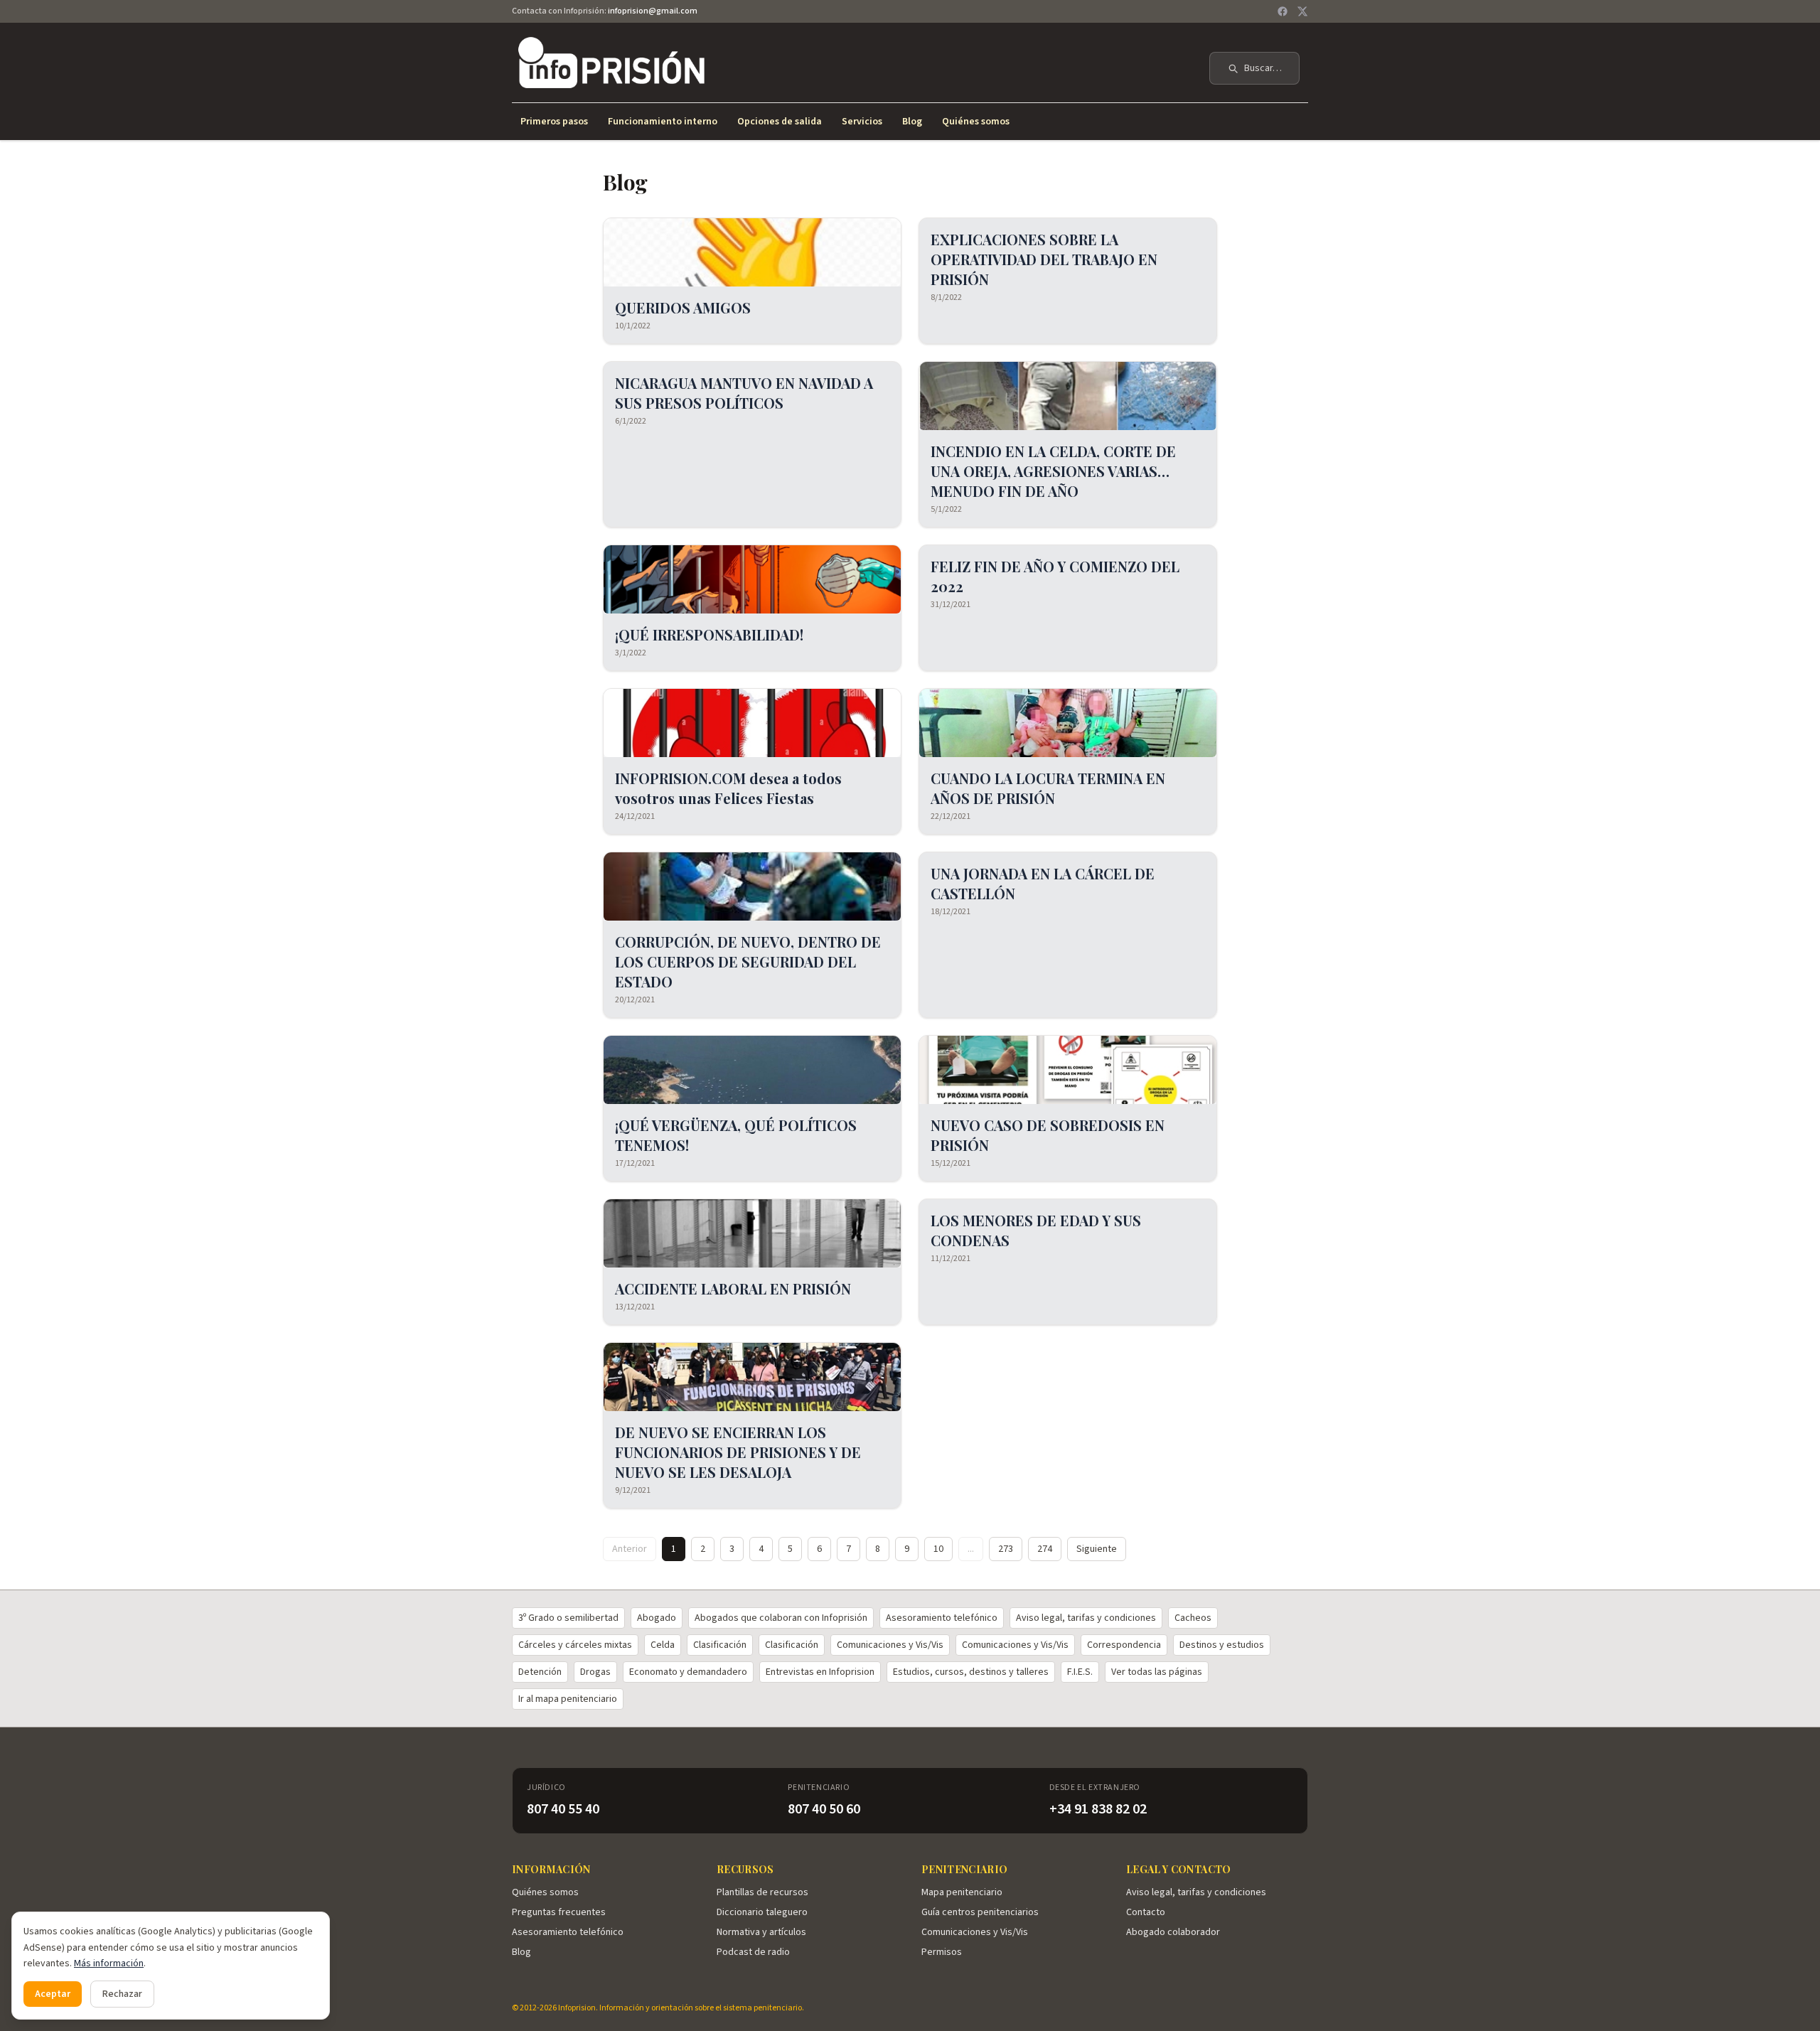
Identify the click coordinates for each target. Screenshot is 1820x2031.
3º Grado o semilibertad (568, 1618)
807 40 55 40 (563, 1809)
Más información (109, 1963)
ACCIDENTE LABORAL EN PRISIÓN (733, 1288)
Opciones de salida (780, 122)
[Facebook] (1283, 11)
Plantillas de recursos (762, 1892)
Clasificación (720, 1645)
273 (1006, 1549)
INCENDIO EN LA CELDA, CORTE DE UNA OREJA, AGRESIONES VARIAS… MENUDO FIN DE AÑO (1053, 471)
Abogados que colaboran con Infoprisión (781, 1618)
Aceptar (53, 1994)
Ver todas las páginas (1157, 1672)
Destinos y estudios (1222, 1645)
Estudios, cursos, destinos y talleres (971, 1672)
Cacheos (1193, 1618)
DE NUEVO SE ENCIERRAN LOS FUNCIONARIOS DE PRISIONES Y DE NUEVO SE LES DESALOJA (738, 1452)
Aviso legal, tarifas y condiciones (1086, 1618)
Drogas (595, 1672)
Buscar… (1263, 68)
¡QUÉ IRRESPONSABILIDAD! (709, 634)
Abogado (657, 1618)
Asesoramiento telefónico (942, 1618)
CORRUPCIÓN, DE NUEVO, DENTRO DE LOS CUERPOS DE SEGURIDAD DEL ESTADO (748, 961)
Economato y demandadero (688, 1672)
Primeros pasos (554, 122)
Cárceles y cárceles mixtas (575, 1645)
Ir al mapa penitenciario (568, 1699)
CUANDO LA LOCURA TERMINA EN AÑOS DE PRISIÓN (1048, 788)
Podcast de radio (753, 1952)
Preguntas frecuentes (559, 1912)
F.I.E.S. (1080, 1672)
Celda (663, 1645)
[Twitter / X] (1302, 11)
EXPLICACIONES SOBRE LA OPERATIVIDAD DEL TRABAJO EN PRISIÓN (1044, 259)
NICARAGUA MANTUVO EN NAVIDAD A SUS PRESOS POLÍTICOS (744, 393)
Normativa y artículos (761, 1932)
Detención (540, 1672)
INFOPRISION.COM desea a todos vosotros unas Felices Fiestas (728, 788)
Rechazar (122, 1994)
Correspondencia (1124, 1645)
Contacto (1146, 1912)
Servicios (862, 122)
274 (1045, 1549)
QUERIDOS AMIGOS (683, 307)
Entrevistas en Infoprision (820, 1672)
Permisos (942, 1952)
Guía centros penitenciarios (980, 1912)
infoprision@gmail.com (653, 11)
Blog (912, 122)
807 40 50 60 (824, 1809)
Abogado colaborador (1173, 1932)
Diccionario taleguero (762, 1912)
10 (938, 1549)
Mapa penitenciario (962, 1892)
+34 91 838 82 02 (1098, 1809)
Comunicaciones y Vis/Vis (890, 1645)
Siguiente (1097, 1549)
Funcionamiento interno (663, 122)
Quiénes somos (976, 122)
